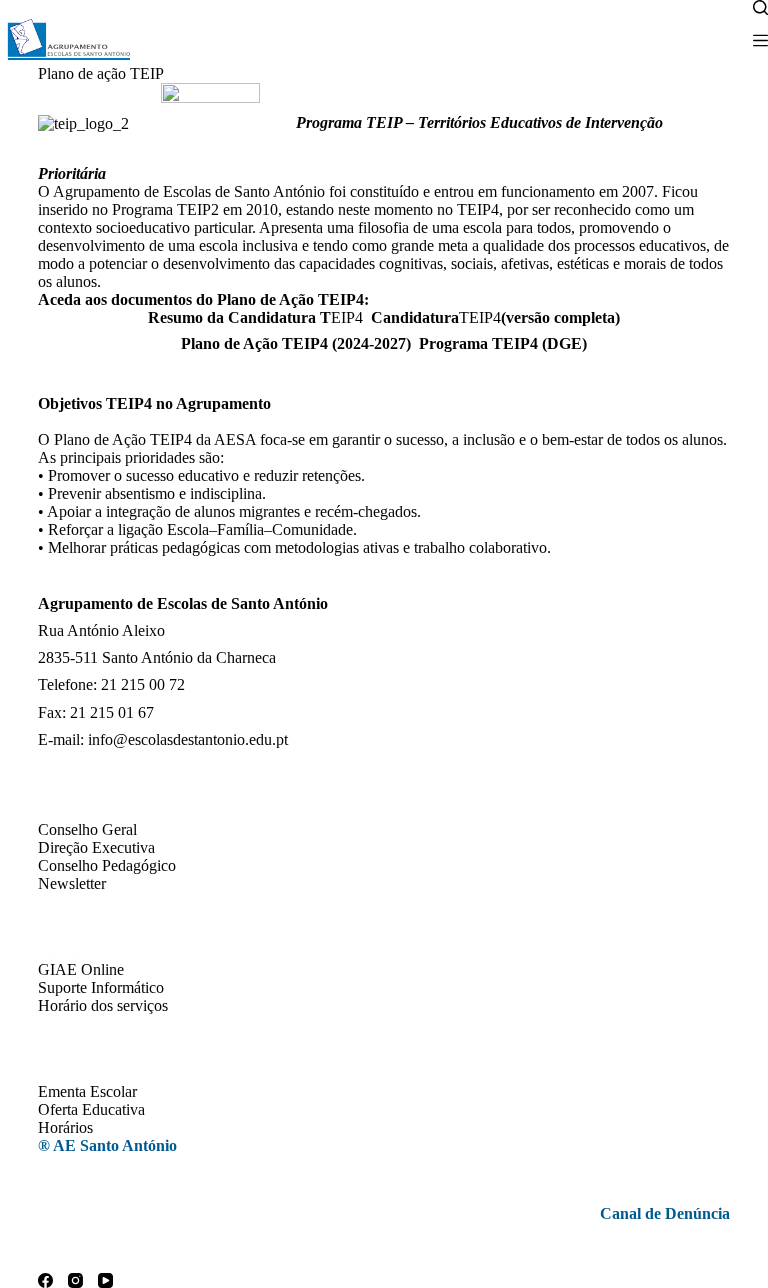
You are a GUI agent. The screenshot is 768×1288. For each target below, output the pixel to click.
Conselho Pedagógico (107, 865)
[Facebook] (45, 1280)
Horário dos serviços (103, 1005)
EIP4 (255, 317)
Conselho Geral (87, 829)
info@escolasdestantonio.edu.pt (188, 739)
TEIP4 (495, 317)
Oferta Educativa (91, 1109)
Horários (65, 1127)
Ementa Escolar (87, 1091)
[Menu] (760, 40)
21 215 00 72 (143, 684)
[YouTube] (105, 1280)
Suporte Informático (101, 987)
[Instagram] (75, 1280)
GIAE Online (81, 969)
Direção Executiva (96, 847)
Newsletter (72, 883)
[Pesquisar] (760, 7)
